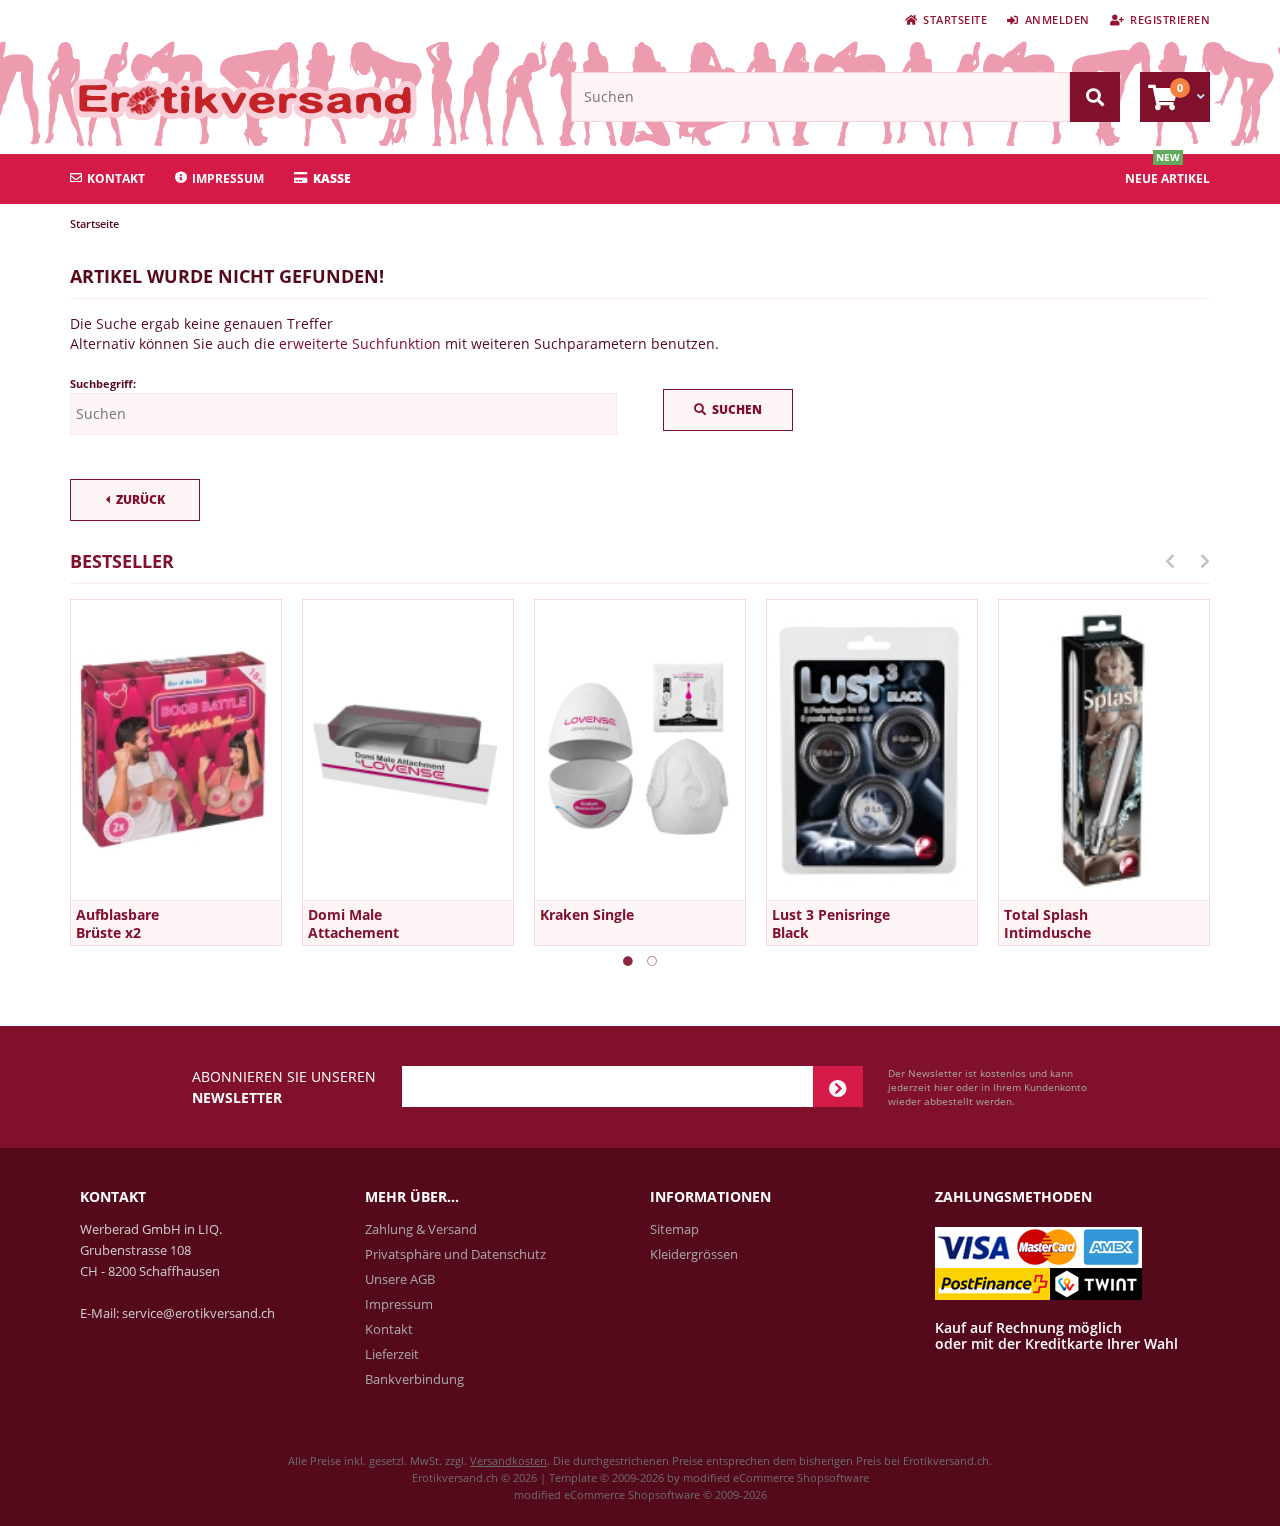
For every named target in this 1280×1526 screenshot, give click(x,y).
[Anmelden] (838, 1086)
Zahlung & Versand (421, 1229)
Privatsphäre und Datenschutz (455, 1254)
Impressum (228, 178)
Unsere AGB (400, 1279)
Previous (1170, 561)
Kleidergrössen (694, 1254)
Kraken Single (587, 914)
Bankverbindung (414, 1379)
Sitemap (674, 1229)
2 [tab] (652, 961)
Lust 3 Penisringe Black (831, 923)
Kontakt (116, 178)
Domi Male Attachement (353, 923)
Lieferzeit (392, 1354)
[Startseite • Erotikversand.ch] (202, 99)
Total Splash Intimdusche (1047, 923)
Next (1205, 561)
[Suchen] (1095, 97)
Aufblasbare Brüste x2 (117, 923)
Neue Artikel (1167, 178)
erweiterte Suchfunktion (360, 343)
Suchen (728, 410)
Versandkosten (508, 1460)
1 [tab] (628, 961)
